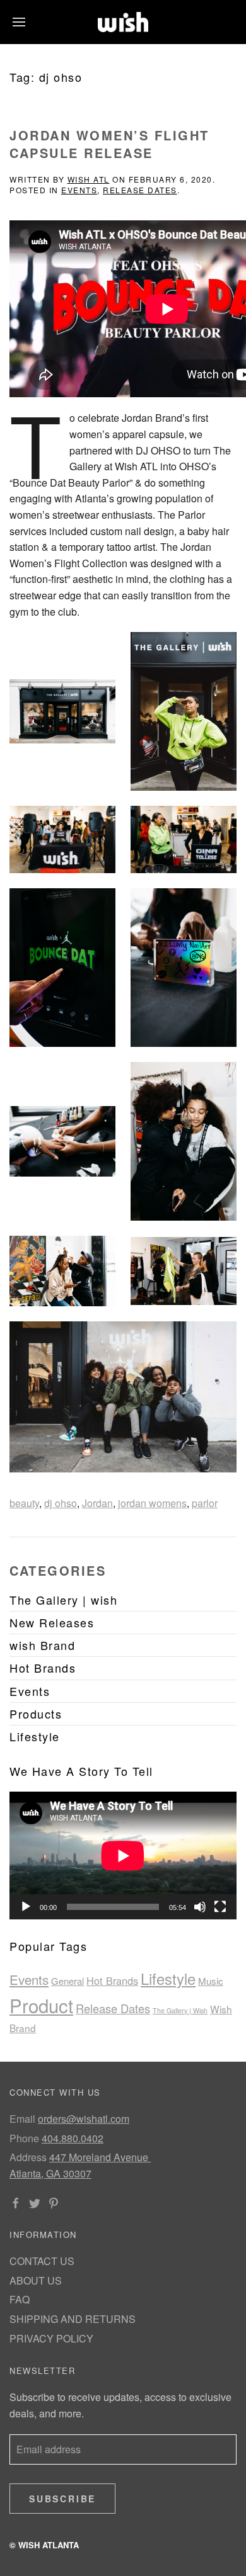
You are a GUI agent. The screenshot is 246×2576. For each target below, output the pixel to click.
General (67, 1981)
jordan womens (152, 1503)
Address (28, 2157)
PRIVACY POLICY (51, 2338)
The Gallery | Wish (180, 2010)
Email (22, 2119)
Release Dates (140, 190)
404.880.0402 (73, 2138)
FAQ (20, 2299)
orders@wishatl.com (84, 2119)
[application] (123, 1856)
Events (79, 190)
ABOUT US (36, 2280)
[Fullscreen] (220, 1907)
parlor (205, 1503)
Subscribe (62, 2499)
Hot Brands (112, 1980)
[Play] (26, 1907)
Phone (24, 2138)
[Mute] (200, 1907)
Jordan (97, 1503)
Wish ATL (89, 179)
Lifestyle (168, 1979)
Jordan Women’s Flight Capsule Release (109, 144)
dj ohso (61, 1503)
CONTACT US (42, 2261)
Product (41, 2005)
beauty (24, 1503)
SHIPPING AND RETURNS (73, 2319)
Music (211, 1981)
